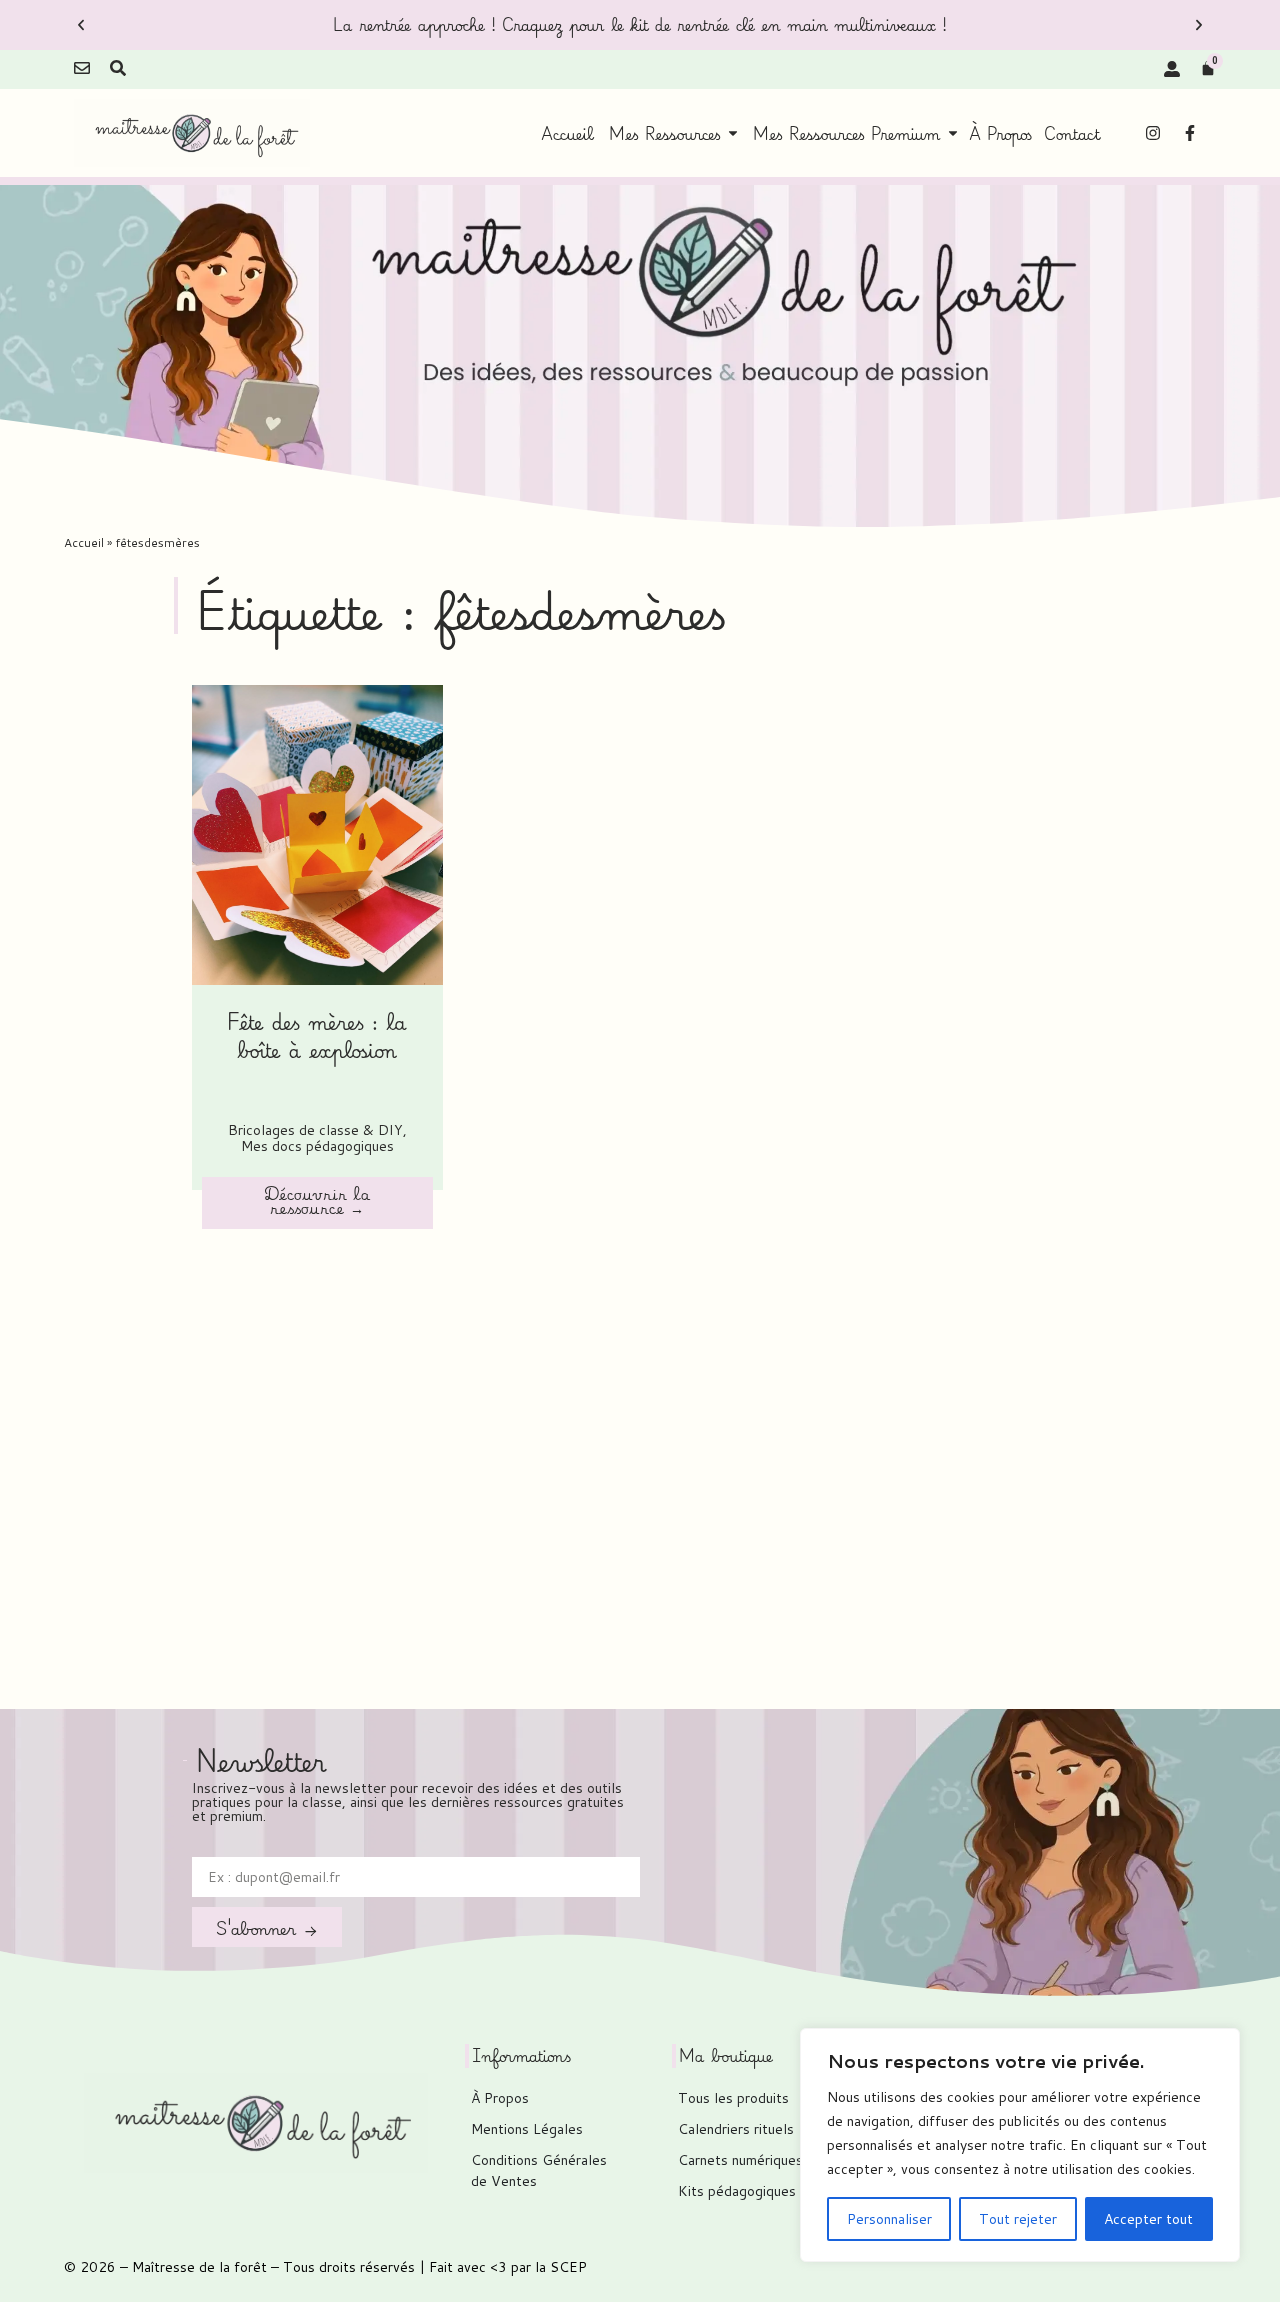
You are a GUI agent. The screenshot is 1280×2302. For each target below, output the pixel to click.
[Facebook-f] (1190, 133)
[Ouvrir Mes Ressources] (733, 133)
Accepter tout (1148, 2219)
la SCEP (561, 2267)
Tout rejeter (1018, 2219)
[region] (1020, 2145)
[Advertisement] (639, 1452)
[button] (81, 25)
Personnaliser (889, 2219)
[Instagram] (1153, 133)
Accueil (84, 542)
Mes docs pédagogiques (317, 1146)
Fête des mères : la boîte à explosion (317, 1035)
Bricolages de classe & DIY (315, 1130)
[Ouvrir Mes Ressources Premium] (953, 133)
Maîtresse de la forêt (199, 2267)
